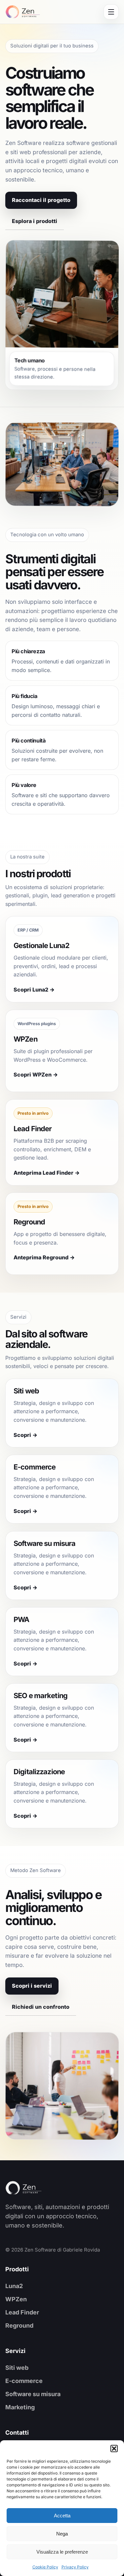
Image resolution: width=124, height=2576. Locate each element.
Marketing (20, 2407)
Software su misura (33, 2394)
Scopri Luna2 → (34, 990)
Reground (19, 2325)
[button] (114, 2449)
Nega (62, 2534)
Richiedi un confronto (41, 2007)
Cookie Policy (45, 2567)
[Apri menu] (111, 12)
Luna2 (14, 2286)
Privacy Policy (75, 2567)
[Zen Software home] (23, 12)
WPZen (16, 2299)
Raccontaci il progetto (41, 200)
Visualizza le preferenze (62, 2552)
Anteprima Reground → (44, 1258)
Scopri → (25, 1435)
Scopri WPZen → (36, 1075)
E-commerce (24, 2381)
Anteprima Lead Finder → (47, 1173)
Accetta (62, 2516)
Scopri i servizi (32, 1986)
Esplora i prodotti (35, 221)
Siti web (17, 2368)
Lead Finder (22, 2312)
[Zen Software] (35, 2188)
